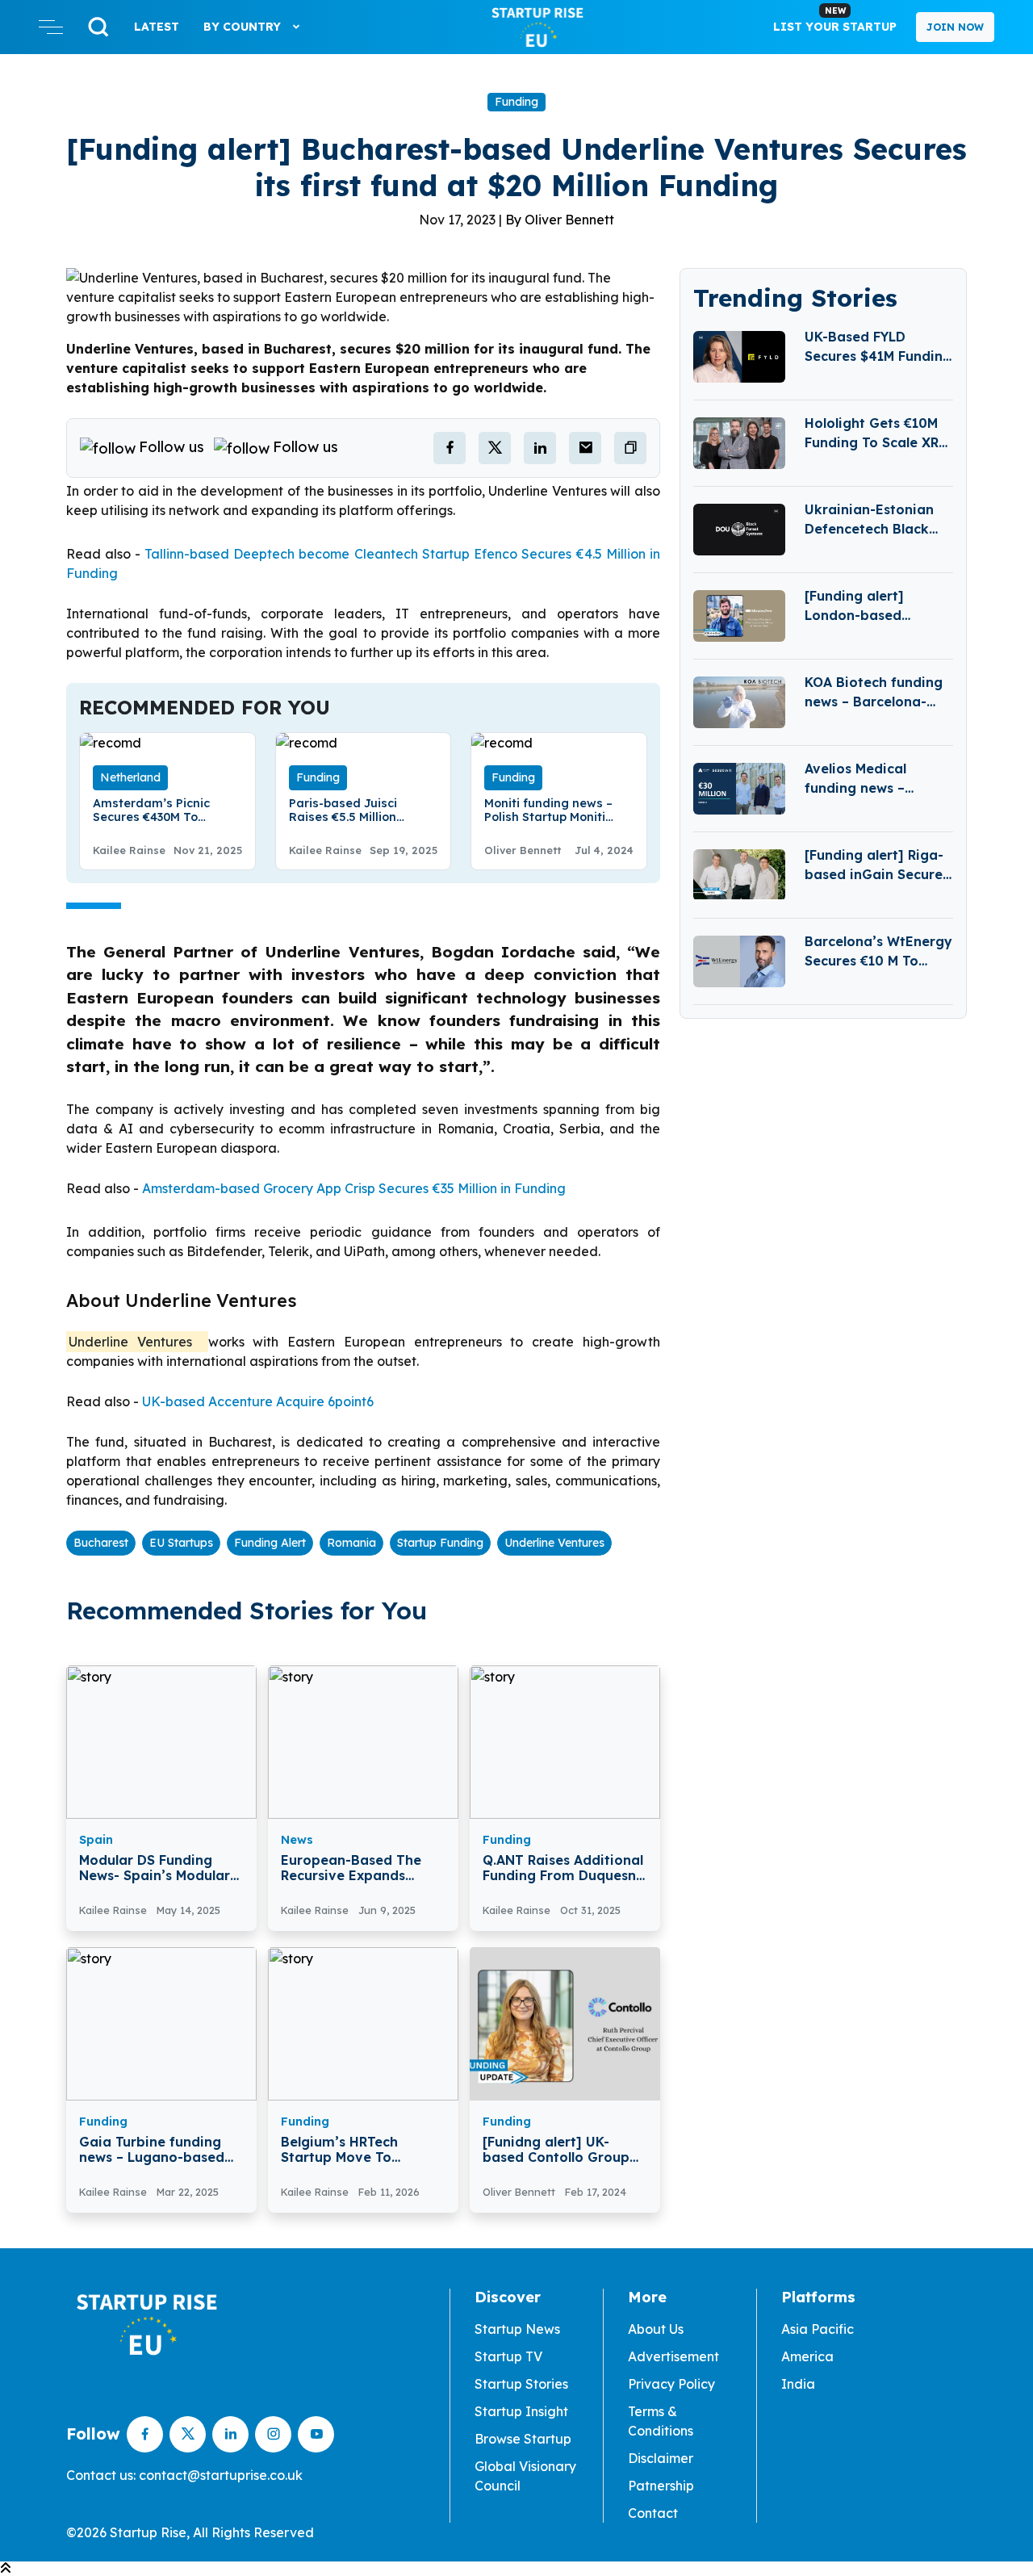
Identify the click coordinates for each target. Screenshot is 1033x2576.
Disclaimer (661, 2458)
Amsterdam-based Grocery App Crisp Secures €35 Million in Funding (354, 1188)
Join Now (955, 27)
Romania (351, 1543)
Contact (653, 2513)
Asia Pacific (818, 2329)
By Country (244, 27)
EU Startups (181, 1543)
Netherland (130, 777)
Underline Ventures (554, 1543)
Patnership (661, 2486)
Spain (96, 1840)
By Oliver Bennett (560, 220)
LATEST (157, 27)
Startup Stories (521, 2384)
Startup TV (508, 2356)
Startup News (517, 2329)
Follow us (171, 447)
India (798, 2384)
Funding (516, 102)
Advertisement (673, 2356)
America (807, 2356)
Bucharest (101, 1543)
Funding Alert (270, 1543)
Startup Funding (440, 1543)
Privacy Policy (671, 2384)
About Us (656, 2329)
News (297, 1840)
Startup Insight (521, 2411)
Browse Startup (523, 2439)
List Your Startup (835, 19)
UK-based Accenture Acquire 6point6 (258, 1401)
